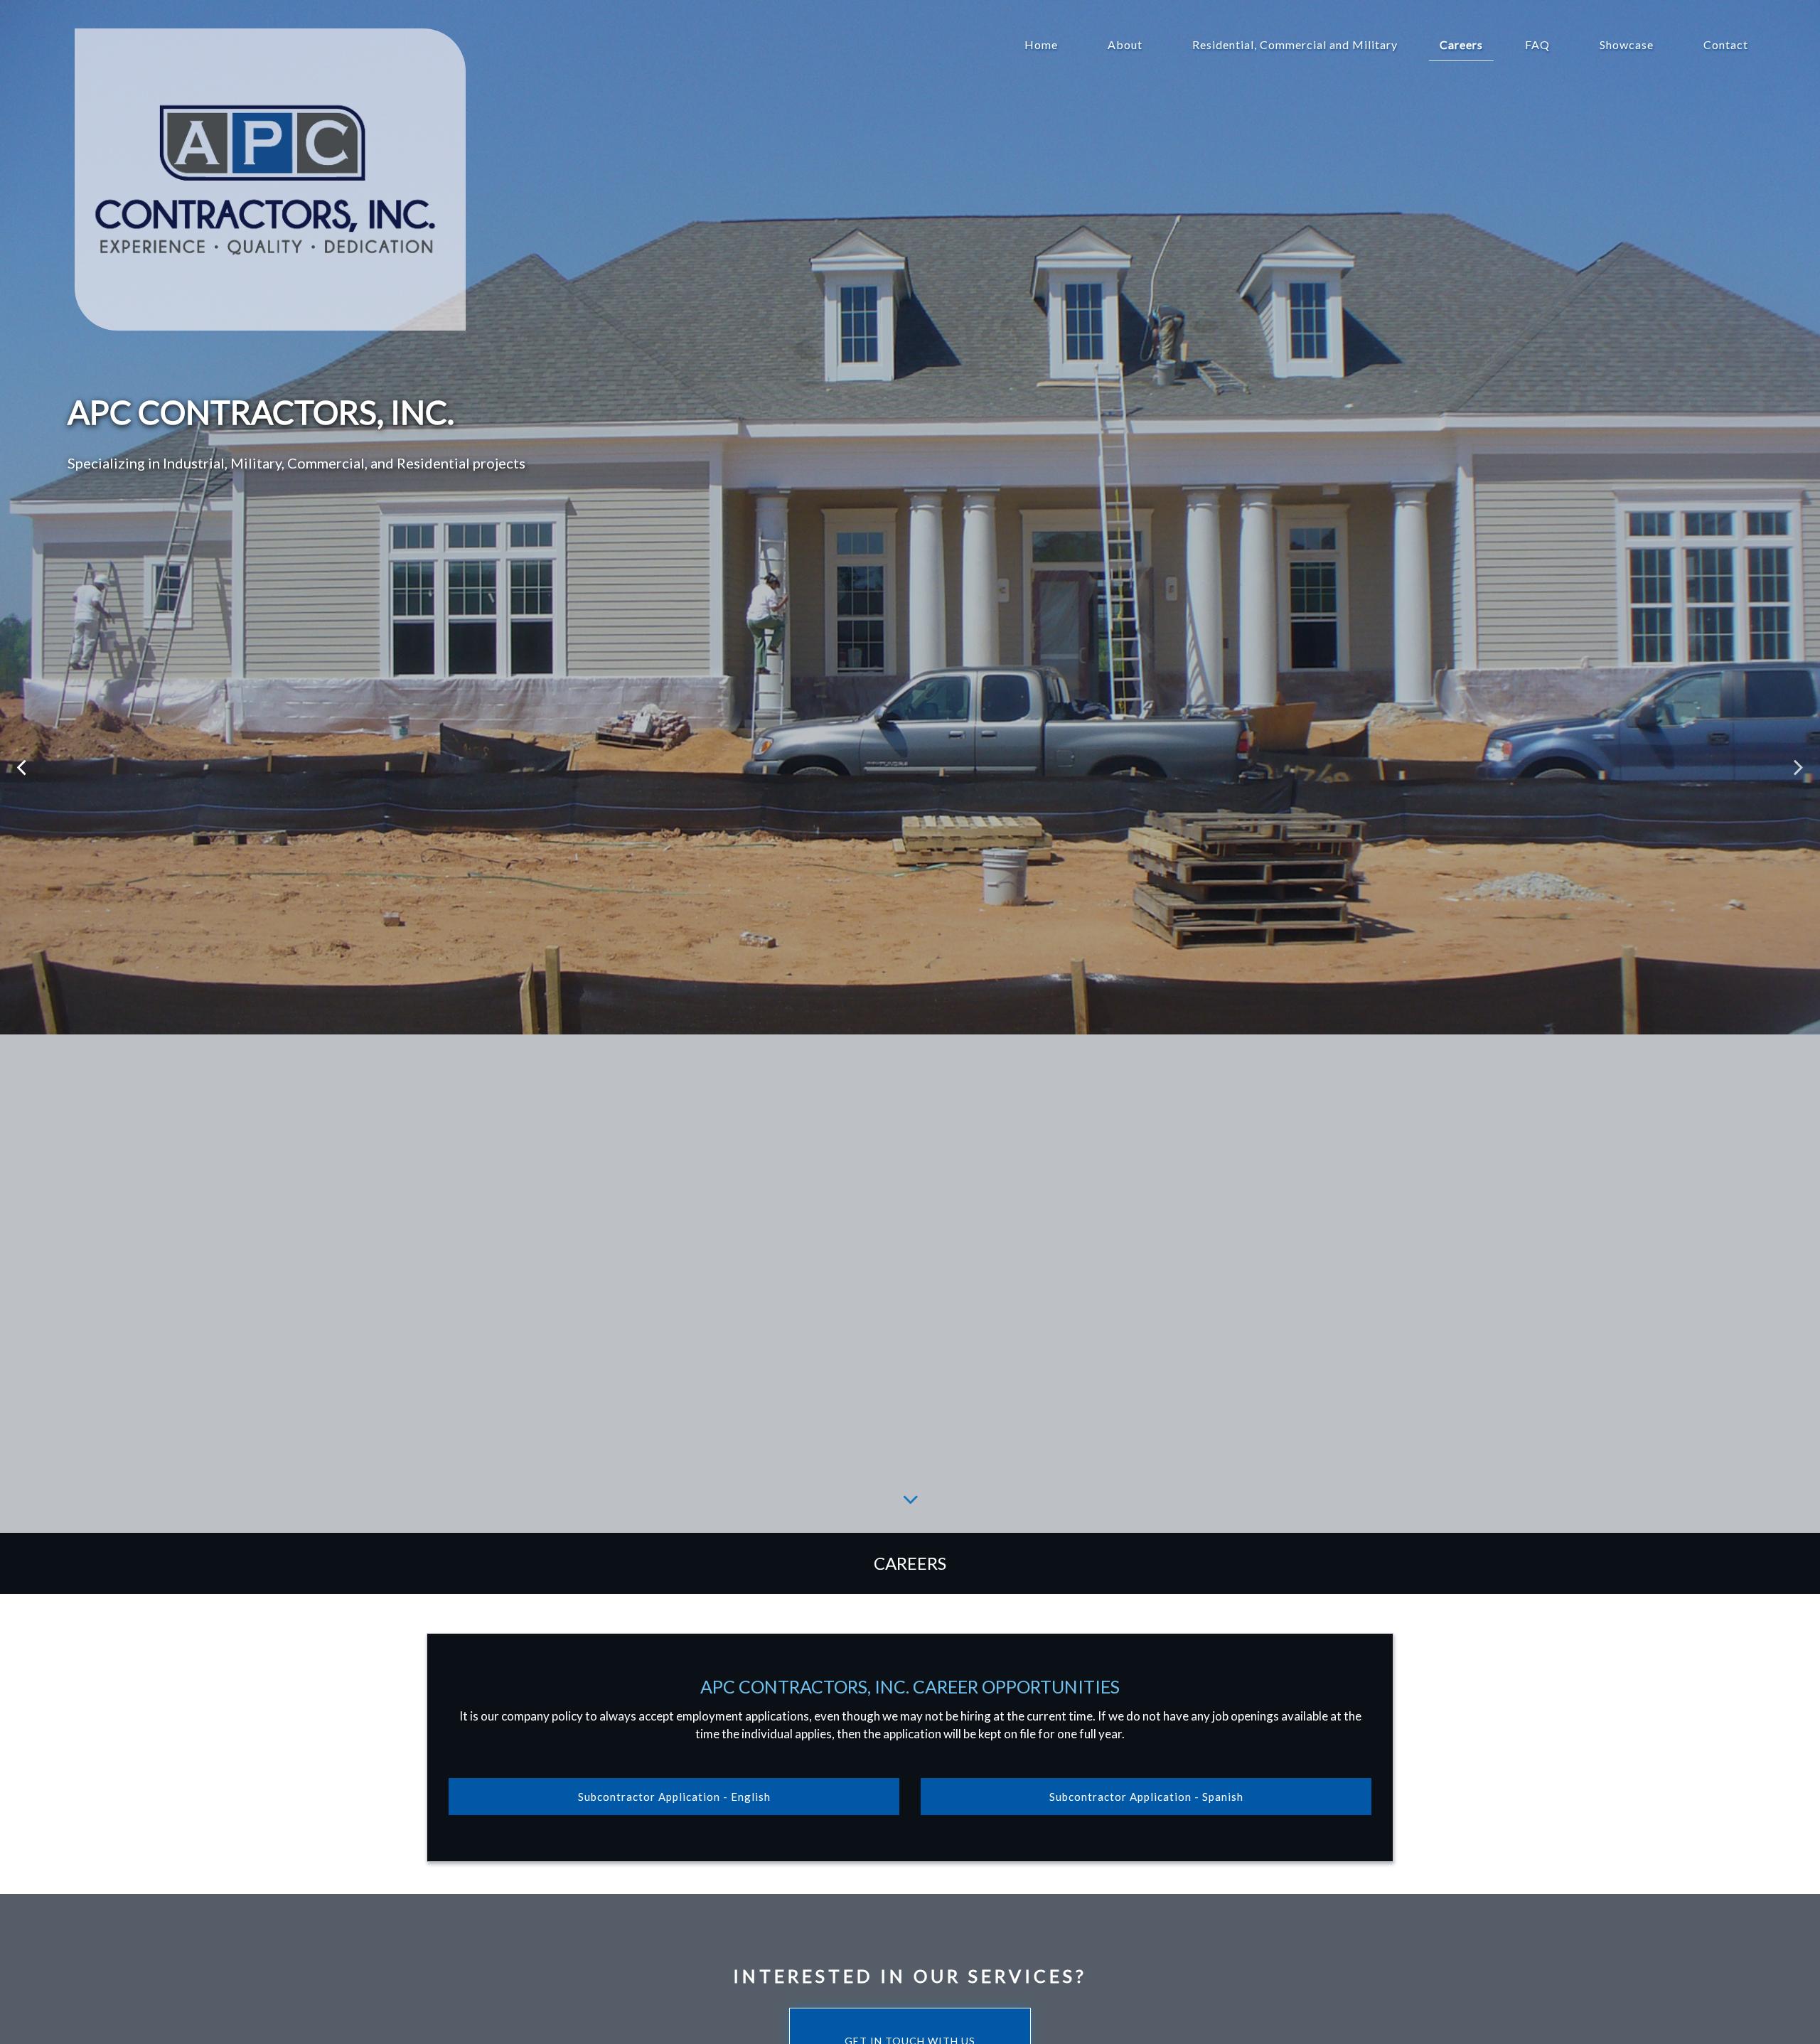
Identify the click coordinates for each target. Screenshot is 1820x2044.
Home (1041, 44)
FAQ (1537, 44)
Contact (1726, 44)
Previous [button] (21, 766)
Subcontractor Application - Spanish (1146, 1797)
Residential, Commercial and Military (1295, 44)
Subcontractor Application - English (674, 1797)
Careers (1461, 44)
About (1125, 44)
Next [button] (1799, 766)
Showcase (1627, 44)
